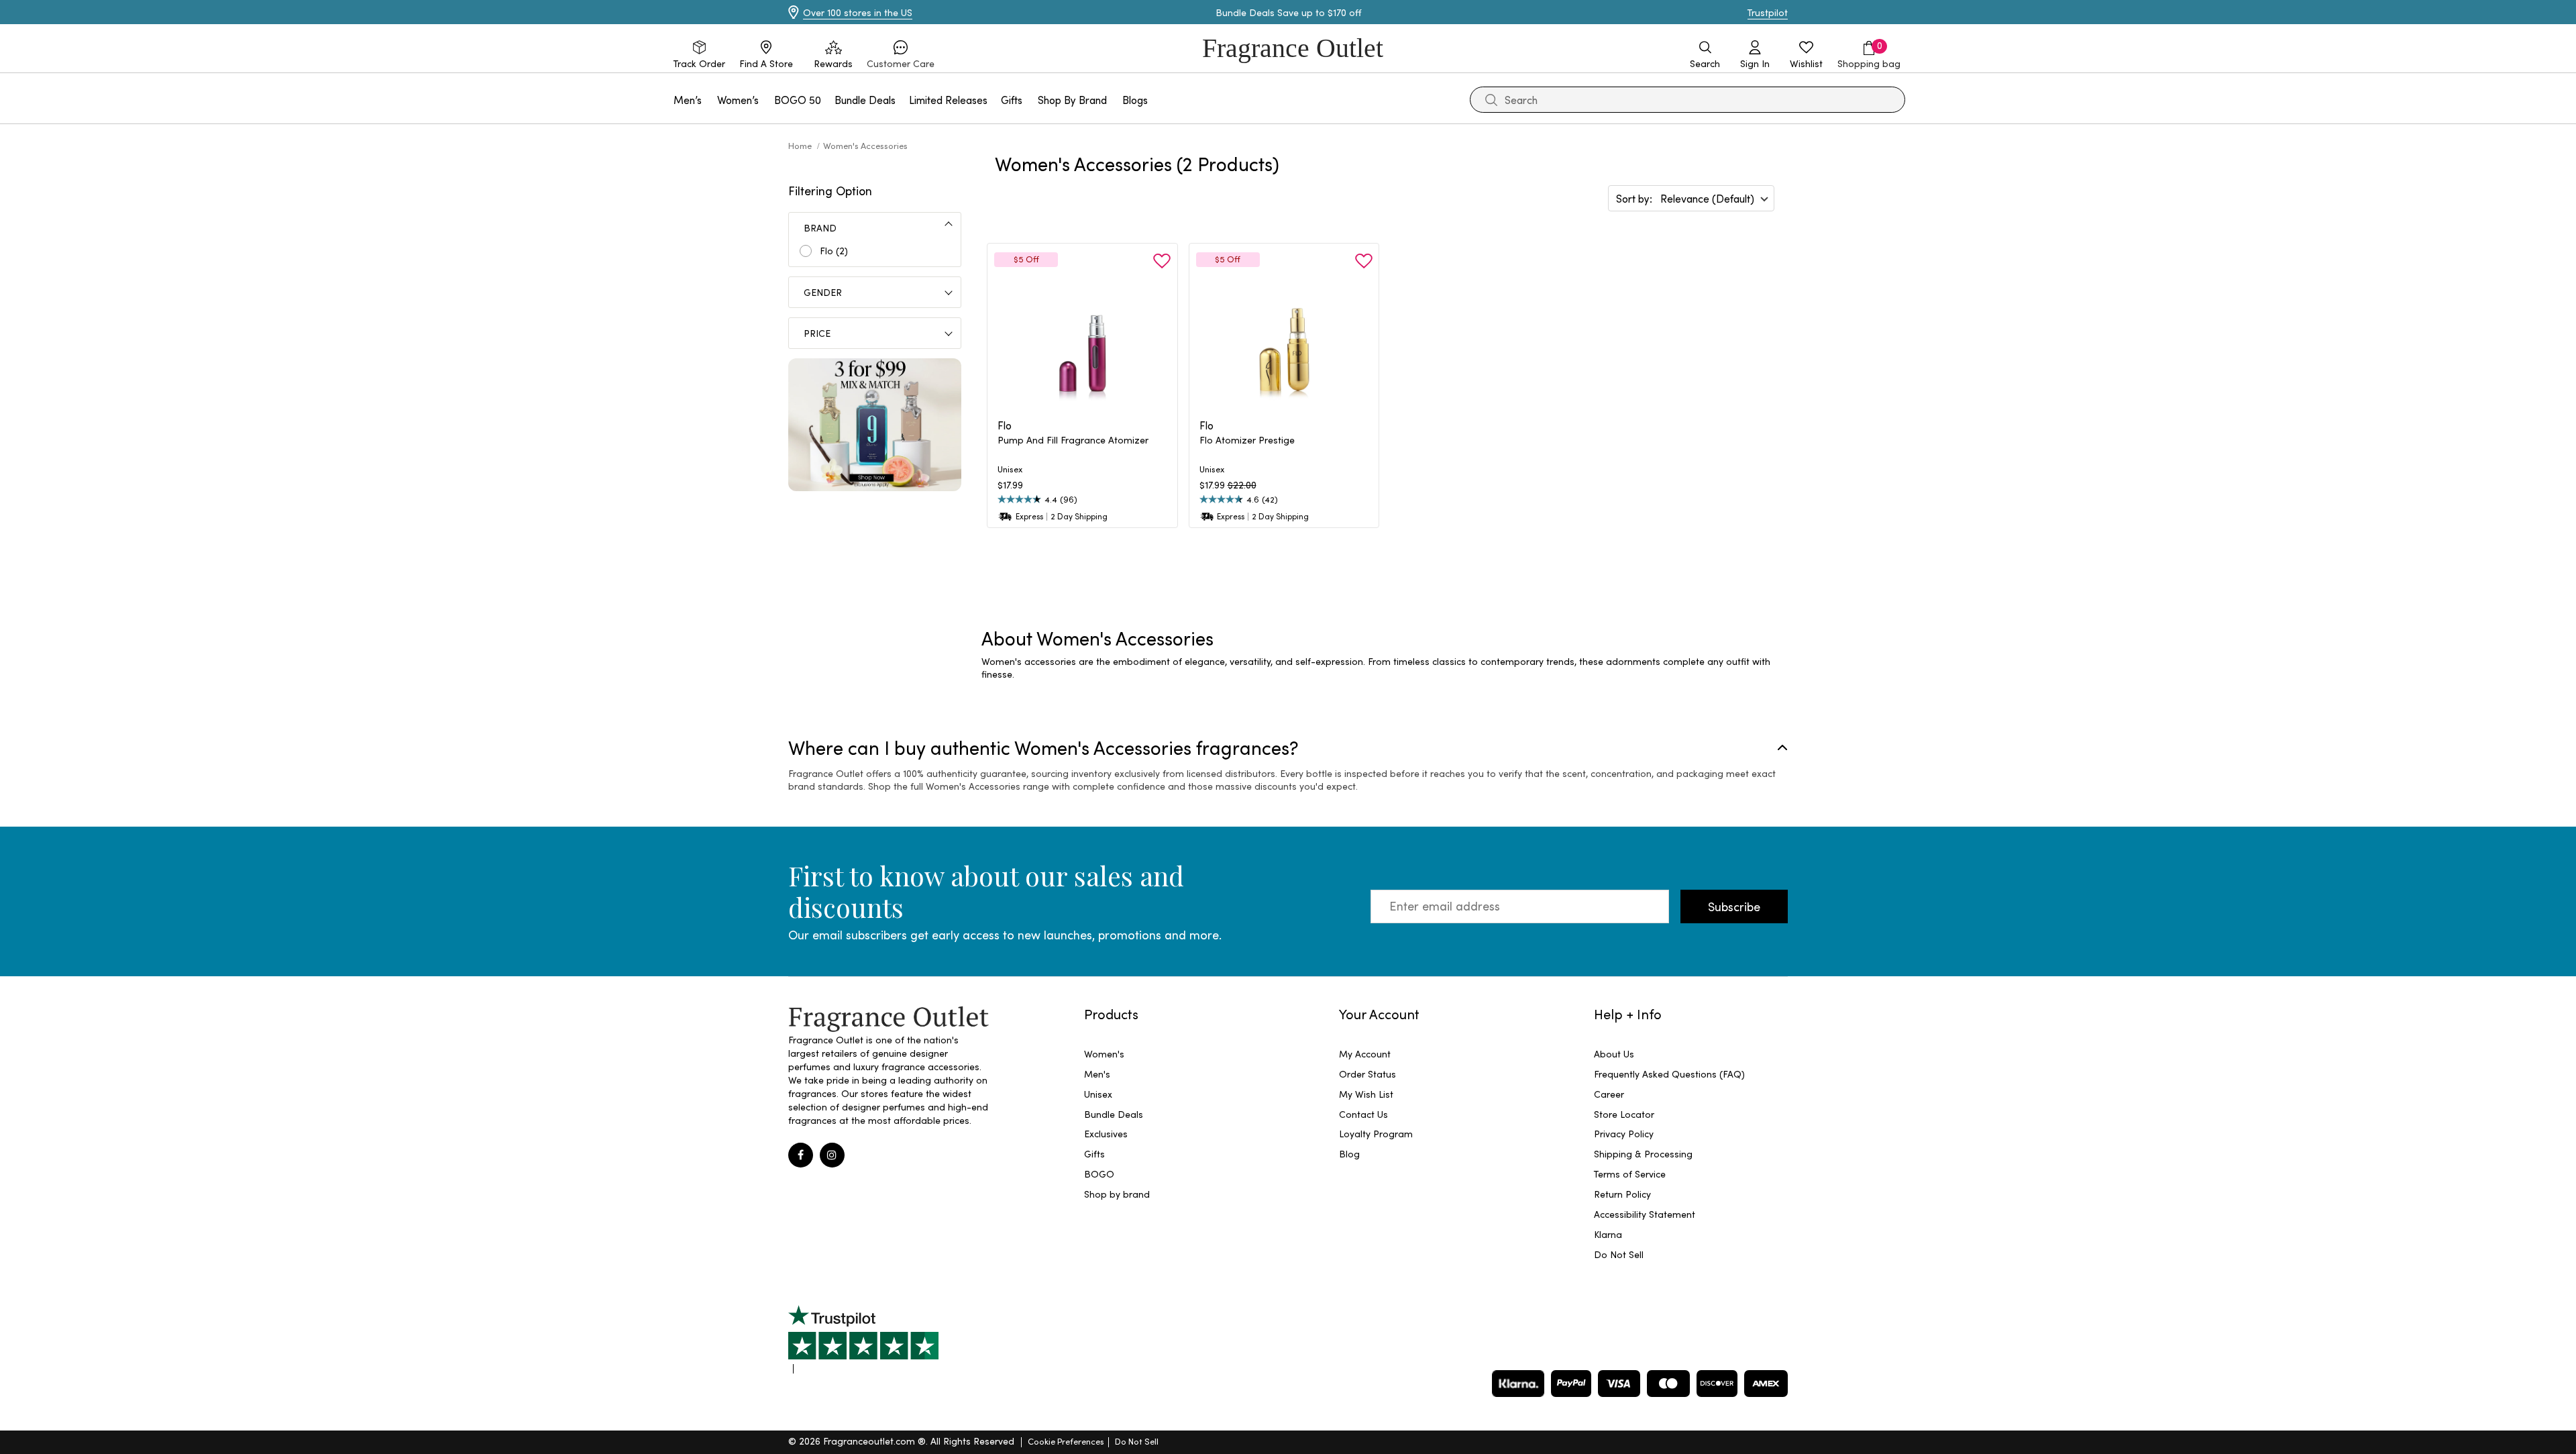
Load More (1403, 575)
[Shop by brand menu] (1115, 100)
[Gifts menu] (1030, 100)
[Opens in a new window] (863, 1339)
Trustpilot (1768, 12)
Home (801, 145)
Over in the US (858, 12)
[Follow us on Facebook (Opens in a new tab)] (801, 1155)
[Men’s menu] (710, 100)
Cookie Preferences (1066, 1441)
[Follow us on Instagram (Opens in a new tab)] (832, 1155)
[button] (901, 55)
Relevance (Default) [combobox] (1707, 198)
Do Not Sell (1137, 1441)
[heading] (1082, 447)
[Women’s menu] (767, 100)
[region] (1385, 668)
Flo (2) (834, 251)
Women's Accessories (865, 145)
